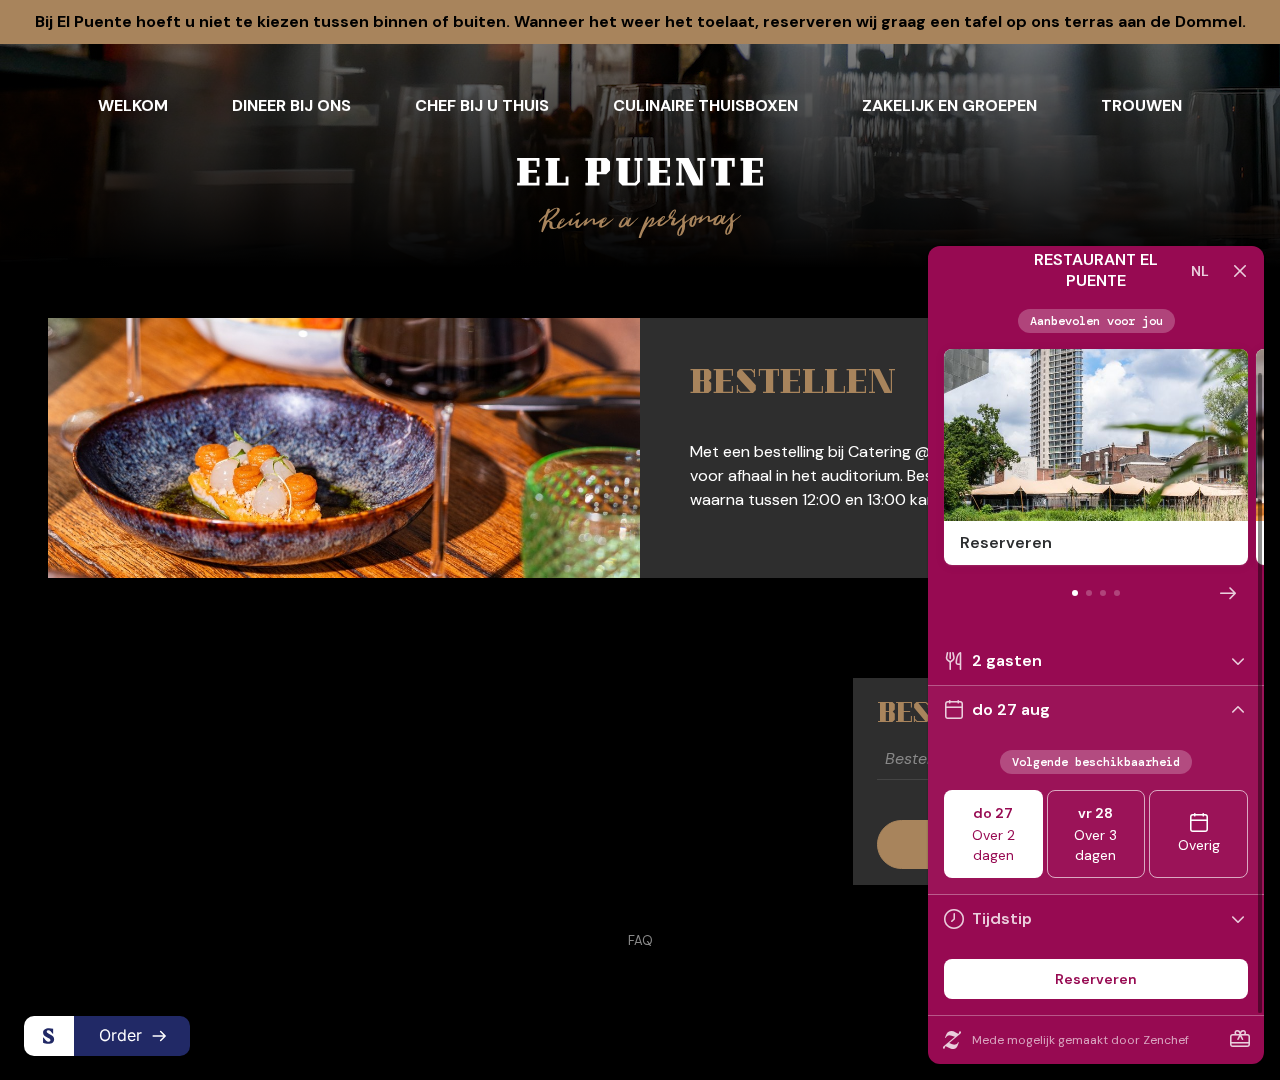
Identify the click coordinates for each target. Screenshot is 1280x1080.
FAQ (640, 940)
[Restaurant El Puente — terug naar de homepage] (640, 198)
